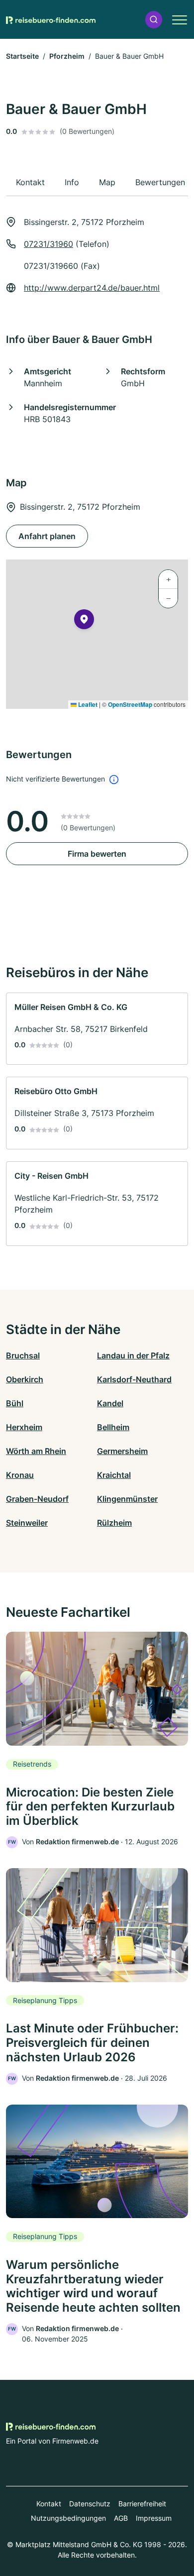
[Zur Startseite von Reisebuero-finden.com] (51, 19)
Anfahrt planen (47, 536)
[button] (154, 20)
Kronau (20, 1475)
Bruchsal (23, 1355)
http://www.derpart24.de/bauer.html (92, 288)
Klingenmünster (127, 1499)
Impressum (154, 2518)
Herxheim (24, 1427)
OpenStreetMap (130, 704)
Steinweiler (27, 1523)
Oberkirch (25, 1379)
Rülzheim (114, 1523)
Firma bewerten (97, 854)
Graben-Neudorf (37, 1499)
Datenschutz (90, 2504)
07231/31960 (48, 244)
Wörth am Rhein (36, 1451)
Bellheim (113, 1427)
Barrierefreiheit (142, 2504)
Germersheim (122, 1451)
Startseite (22, 56)
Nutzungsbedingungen (68, 2518)
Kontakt (49, 2504)
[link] (97, 1029)
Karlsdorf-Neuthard (134, 1379)
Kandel (110, 1403)
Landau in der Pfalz (133, 1355)
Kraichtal (114, 1475)
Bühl (15, 1403)
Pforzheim (67, 56)
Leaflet (87, 704)
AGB (121, 2518)
